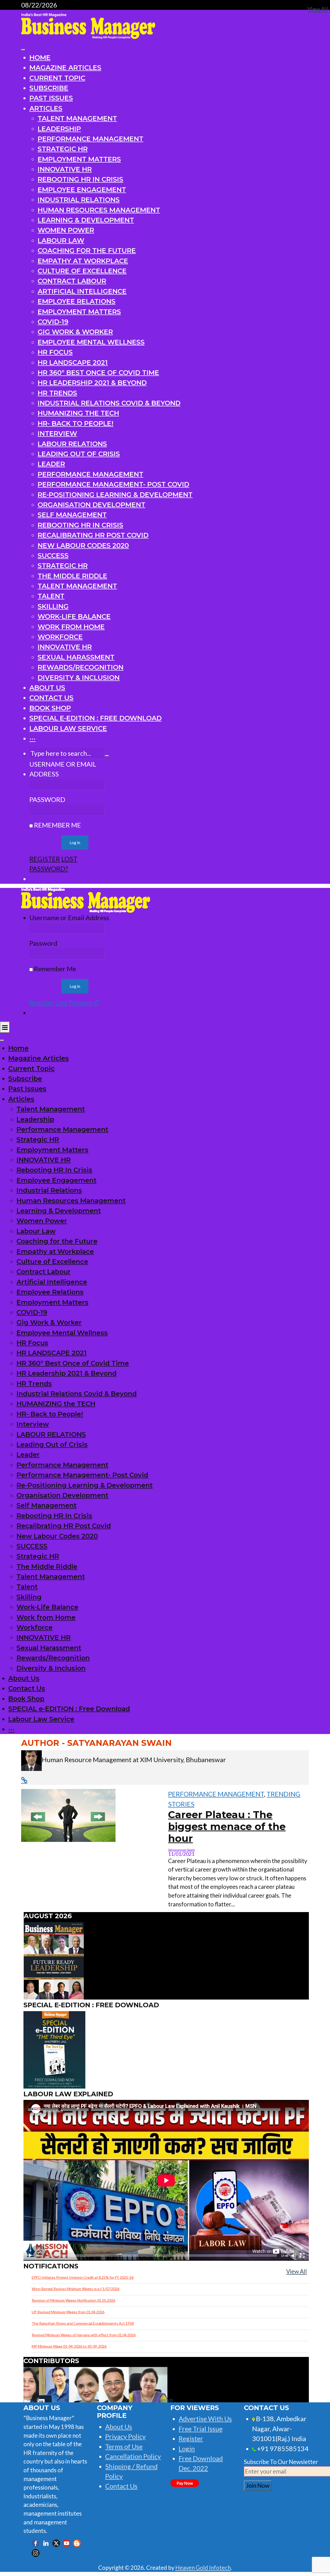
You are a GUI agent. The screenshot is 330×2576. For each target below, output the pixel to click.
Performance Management (90, 139)
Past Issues (51, 98)
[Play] (30, 2256)
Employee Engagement (82, 190)
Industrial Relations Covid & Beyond (109, 403)
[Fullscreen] (302, 2256)
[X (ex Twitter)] (56, 2543)
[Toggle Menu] (23, 50)
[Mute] (294, 2256)
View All (296, 2271)
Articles (46, 108)
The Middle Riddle (72, 576)
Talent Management (77, 118)
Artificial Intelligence (82, 291)
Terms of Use (124, 2446)
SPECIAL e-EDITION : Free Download (96, 718)
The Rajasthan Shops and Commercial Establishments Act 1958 (83, 2323)
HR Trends (57, 393)
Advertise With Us (205, 2419)
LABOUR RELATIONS (72, 444)
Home (40, 57)
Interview (57, 433)
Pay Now (185, 2483)
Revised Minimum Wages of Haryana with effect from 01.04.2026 (84, 2335)
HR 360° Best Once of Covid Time (98, 372)
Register (45, 859)
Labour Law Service (68, 728)
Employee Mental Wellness (91, 342)
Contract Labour (72, 281)
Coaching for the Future (87, 250)
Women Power (66, 230)
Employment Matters (79, 159)
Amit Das (169, 2400)
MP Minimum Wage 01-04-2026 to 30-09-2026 (69, 2346)
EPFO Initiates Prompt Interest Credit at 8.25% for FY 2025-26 (83, 2277)
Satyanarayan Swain (181, 1850)
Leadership (59, 129)
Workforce (60, 637)
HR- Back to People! (76, 423)
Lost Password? (77, 1002)
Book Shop (50, 708)
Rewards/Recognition (81, 667)
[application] (166, 2180)
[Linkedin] (46, 2543)
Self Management (72, 515)
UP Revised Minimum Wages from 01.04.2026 (68, 2312)
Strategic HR (63, 149)
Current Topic (57, 78)
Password (47, 799)
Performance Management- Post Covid (113, 484)
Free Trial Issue (201, 2429)
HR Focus (55, 352)
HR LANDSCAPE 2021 (73, 362)
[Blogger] (77, 2543)
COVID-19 (53, 322)
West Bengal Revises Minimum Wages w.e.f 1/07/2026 (76, 2289)
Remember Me (57, 825)
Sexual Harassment (76, 657)
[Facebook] (36, 2543)
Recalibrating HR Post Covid (93, 535)
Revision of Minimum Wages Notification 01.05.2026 (73, 2300)
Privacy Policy (125, 2436)
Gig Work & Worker (75, 332)
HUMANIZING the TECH (78, 413)
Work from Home (71, 627)
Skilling (53, 606)
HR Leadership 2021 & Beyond (92, 383)
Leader (51, 464)
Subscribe (49, 88)
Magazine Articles (65, 67)
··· (32, 738)
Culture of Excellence (82, 271)
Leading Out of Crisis (79, 454)
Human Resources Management (99, 210)
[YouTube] (67, 2543)
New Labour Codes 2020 (83, 545)
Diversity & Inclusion (79, 677)
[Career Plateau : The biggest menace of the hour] (68, 1815)
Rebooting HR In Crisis (80, 179)
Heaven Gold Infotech (203, 2568)
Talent (51, 596)
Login (187, 2449)
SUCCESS (53, 555)
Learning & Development (86, 220)
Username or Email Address (63, 769)
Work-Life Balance (74, 616)
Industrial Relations (79, 200)
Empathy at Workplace (83, 261)
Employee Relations (77, 301)
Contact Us (51, 698)
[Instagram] (36, 2553)
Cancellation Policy (133, 2456)
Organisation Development (92, 505)
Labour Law (61, 240)
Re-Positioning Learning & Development (115, 495)
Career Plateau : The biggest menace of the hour (227, 1827)
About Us (47, 688)
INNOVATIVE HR (65, 169)
